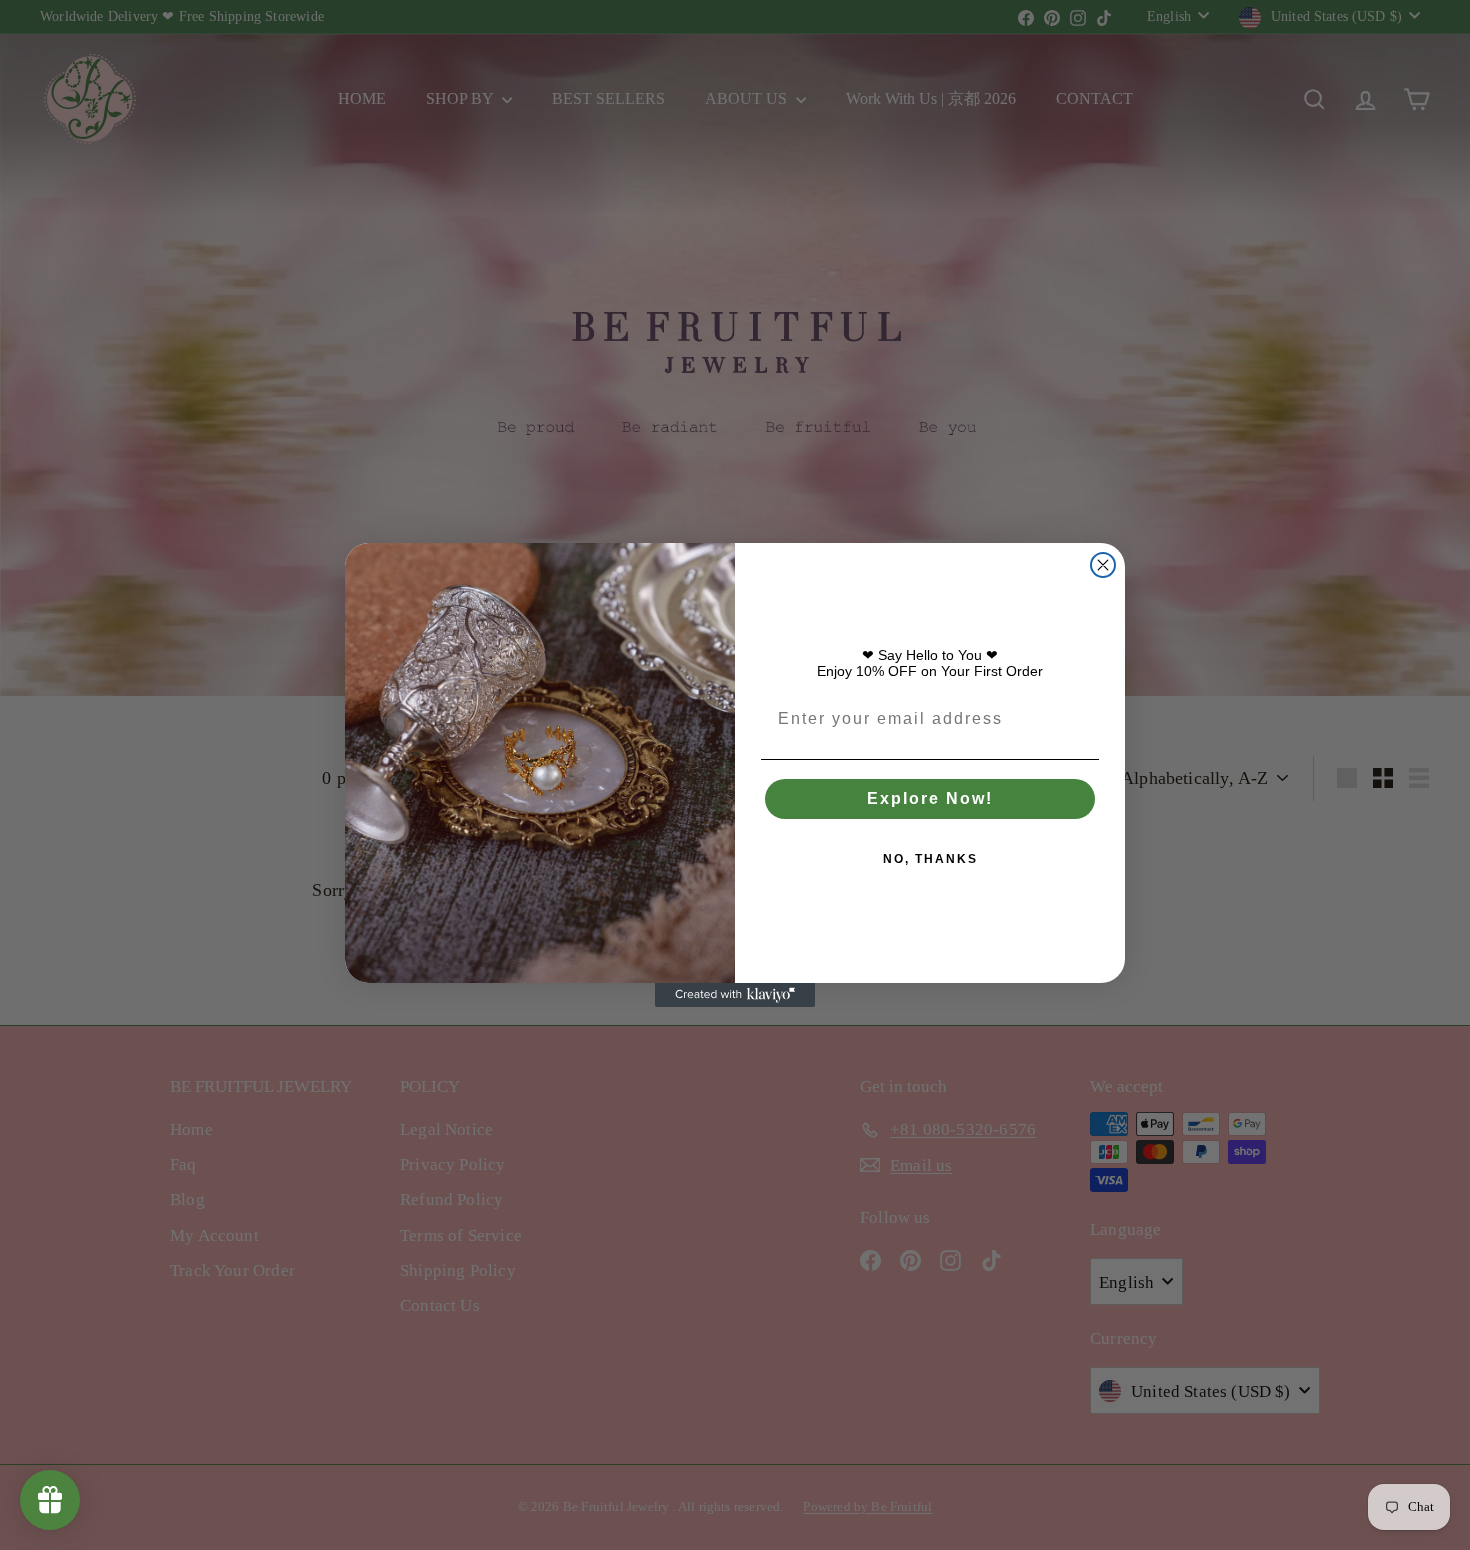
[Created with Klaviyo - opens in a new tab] (735, 995)
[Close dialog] (1103, 565)
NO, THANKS (930, 859)
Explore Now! (930, 798)
